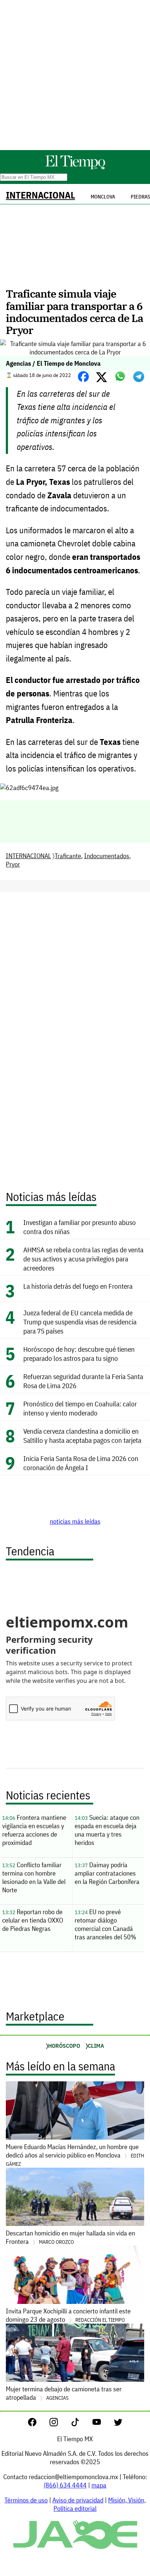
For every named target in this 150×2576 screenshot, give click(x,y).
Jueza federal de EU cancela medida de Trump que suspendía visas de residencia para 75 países (80, 1322)
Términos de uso (26, 2500)
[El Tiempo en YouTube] (102, 2424)
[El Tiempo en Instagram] (60, 2424)
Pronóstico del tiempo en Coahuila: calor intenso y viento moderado (80, 1408)
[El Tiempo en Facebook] (38, 2424)
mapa (99, 2485)
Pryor (13, 864)
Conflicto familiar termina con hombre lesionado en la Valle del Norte (34, 1877)
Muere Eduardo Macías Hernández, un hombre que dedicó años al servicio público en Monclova (75, 2155)
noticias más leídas (75, 1521)
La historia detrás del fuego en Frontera (78, 1286)
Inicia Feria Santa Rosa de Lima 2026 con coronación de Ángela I (81, 1463)
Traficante (68, 856)
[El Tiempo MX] (75, 168)
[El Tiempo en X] (118, 2424)
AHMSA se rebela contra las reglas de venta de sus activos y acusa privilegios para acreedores (83, 1259)
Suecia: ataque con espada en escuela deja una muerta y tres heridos (107, 1830)
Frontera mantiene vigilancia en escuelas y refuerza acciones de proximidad (34, 1830)
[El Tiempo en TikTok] (81, 2424)
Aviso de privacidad (78, 2500)
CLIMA (96, 2046)
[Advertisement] (75, 75)
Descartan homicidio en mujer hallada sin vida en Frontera (70, 2237)
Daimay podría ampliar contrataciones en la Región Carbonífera (107, 1873)
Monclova (103, 197)
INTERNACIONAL (40, 195)
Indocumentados (107, 856)
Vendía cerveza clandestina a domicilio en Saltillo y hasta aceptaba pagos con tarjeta (82, 1436)
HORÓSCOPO (64, 2046)
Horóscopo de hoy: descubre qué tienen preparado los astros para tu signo (79, 1354)
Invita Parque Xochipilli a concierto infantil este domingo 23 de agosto (68, 2315)
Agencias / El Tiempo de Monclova (53, 363)
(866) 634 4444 (65, 2485)
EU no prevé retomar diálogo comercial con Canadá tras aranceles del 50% (105, 1924)
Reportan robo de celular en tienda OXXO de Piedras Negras (33, 1920)
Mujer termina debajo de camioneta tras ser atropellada (64, 2393)
